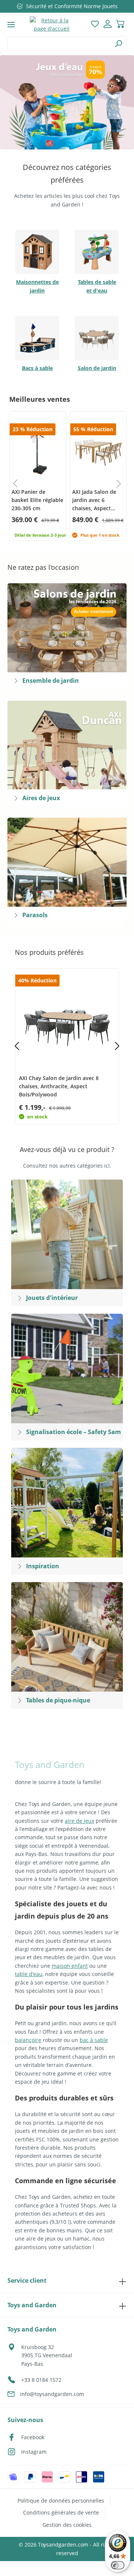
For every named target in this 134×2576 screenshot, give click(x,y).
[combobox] (59, 44)
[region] (67, 102)
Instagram (34, 2452)
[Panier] (120, 25)
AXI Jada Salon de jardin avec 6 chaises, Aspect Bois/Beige (94, 500)
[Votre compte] (108, 25)
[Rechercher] (119, 44)
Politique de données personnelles (61, 2501)
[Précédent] (17, 1046)
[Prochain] (117, 1046)
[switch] (118, 2565)
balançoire (28, 2040)
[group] (37, 476)
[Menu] (11, 25)
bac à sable (94, 2040)
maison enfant (70, 1966)
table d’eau (29, 1974)
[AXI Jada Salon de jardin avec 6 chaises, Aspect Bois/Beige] (98, 451)
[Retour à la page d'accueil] (52, 25)
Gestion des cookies (67, 2525)
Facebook (33, 2437)
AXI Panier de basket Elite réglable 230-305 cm (37, 500)
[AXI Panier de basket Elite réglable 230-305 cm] (38, 451)
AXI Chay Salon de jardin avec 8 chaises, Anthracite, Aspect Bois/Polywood (59, 1086)
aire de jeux (79, 1821)
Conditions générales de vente (61, 2512)
